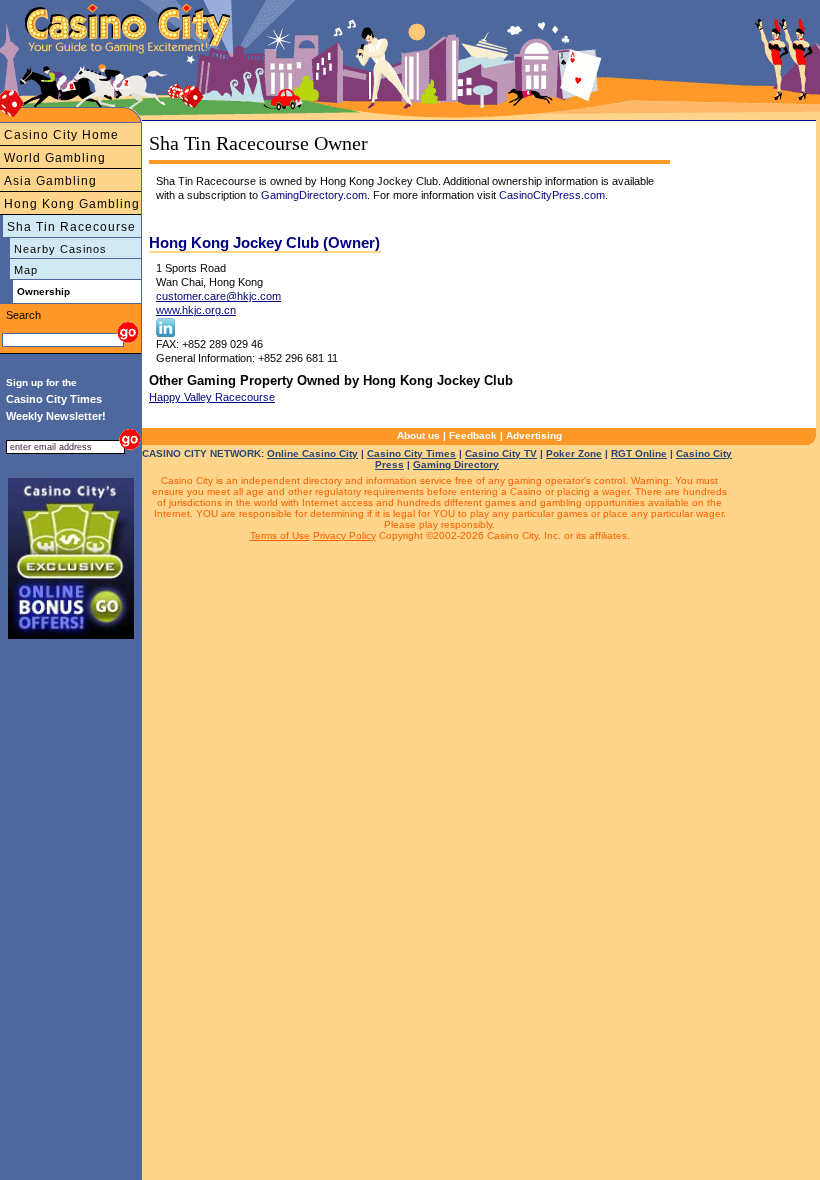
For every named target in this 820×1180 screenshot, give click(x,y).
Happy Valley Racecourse (212, 397)
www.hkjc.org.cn (196, 310)
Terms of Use (280, 535)
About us (418, 435)
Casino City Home (61, 135)
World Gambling (55, 158)
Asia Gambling (50, 181)
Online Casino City (312, 453)
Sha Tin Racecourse (71, 227)
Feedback (473, 435)
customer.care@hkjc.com (218, 296)
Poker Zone (574, 453)
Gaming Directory (456, 464)
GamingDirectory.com (314, 195)
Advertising (534, 435)
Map (26, 270)
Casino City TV (501, 453)
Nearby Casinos (60, 249)
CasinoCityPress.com (552, 195)
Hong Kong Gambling (72, 204)
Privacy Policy (344, 535)
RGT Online (639, 453)
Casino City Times (411, 453)
